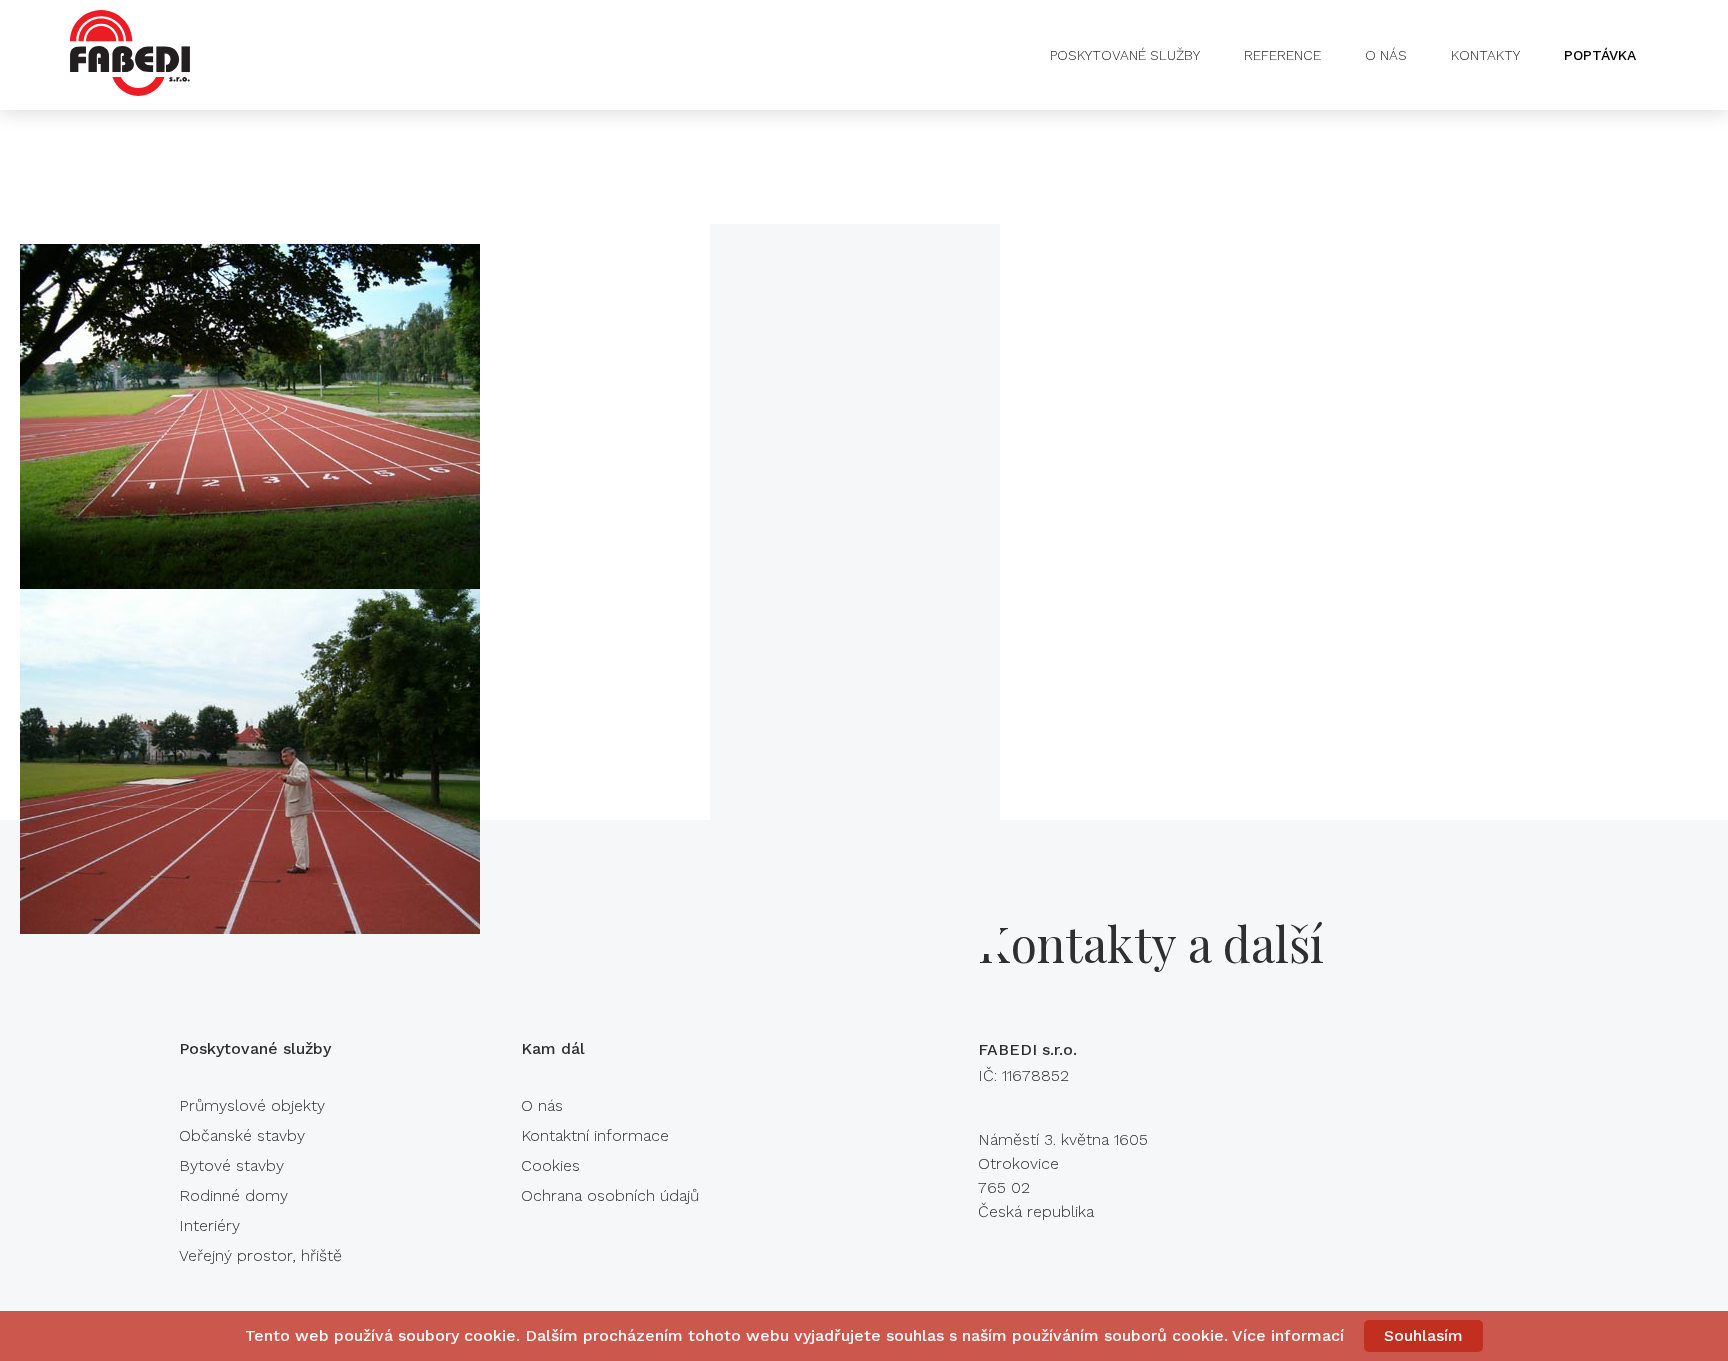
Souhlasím (1423, 1335)
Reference (1282, 55)
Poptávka (1600, 55)
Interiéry (209, 1225)
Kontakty (1485, 55)
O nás (1386, 55)
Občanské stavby (242, 1135)
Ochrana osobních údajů (610, 1195)
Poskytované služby (1125, 55)
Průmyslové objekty (252, 1105)
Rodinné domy (233, 1195)
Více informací (1288, 1335)
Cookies (550, 1165)
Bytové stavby (231, 1165)
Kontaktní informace (595, 1135)
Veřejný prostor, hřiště (260, 1255)
